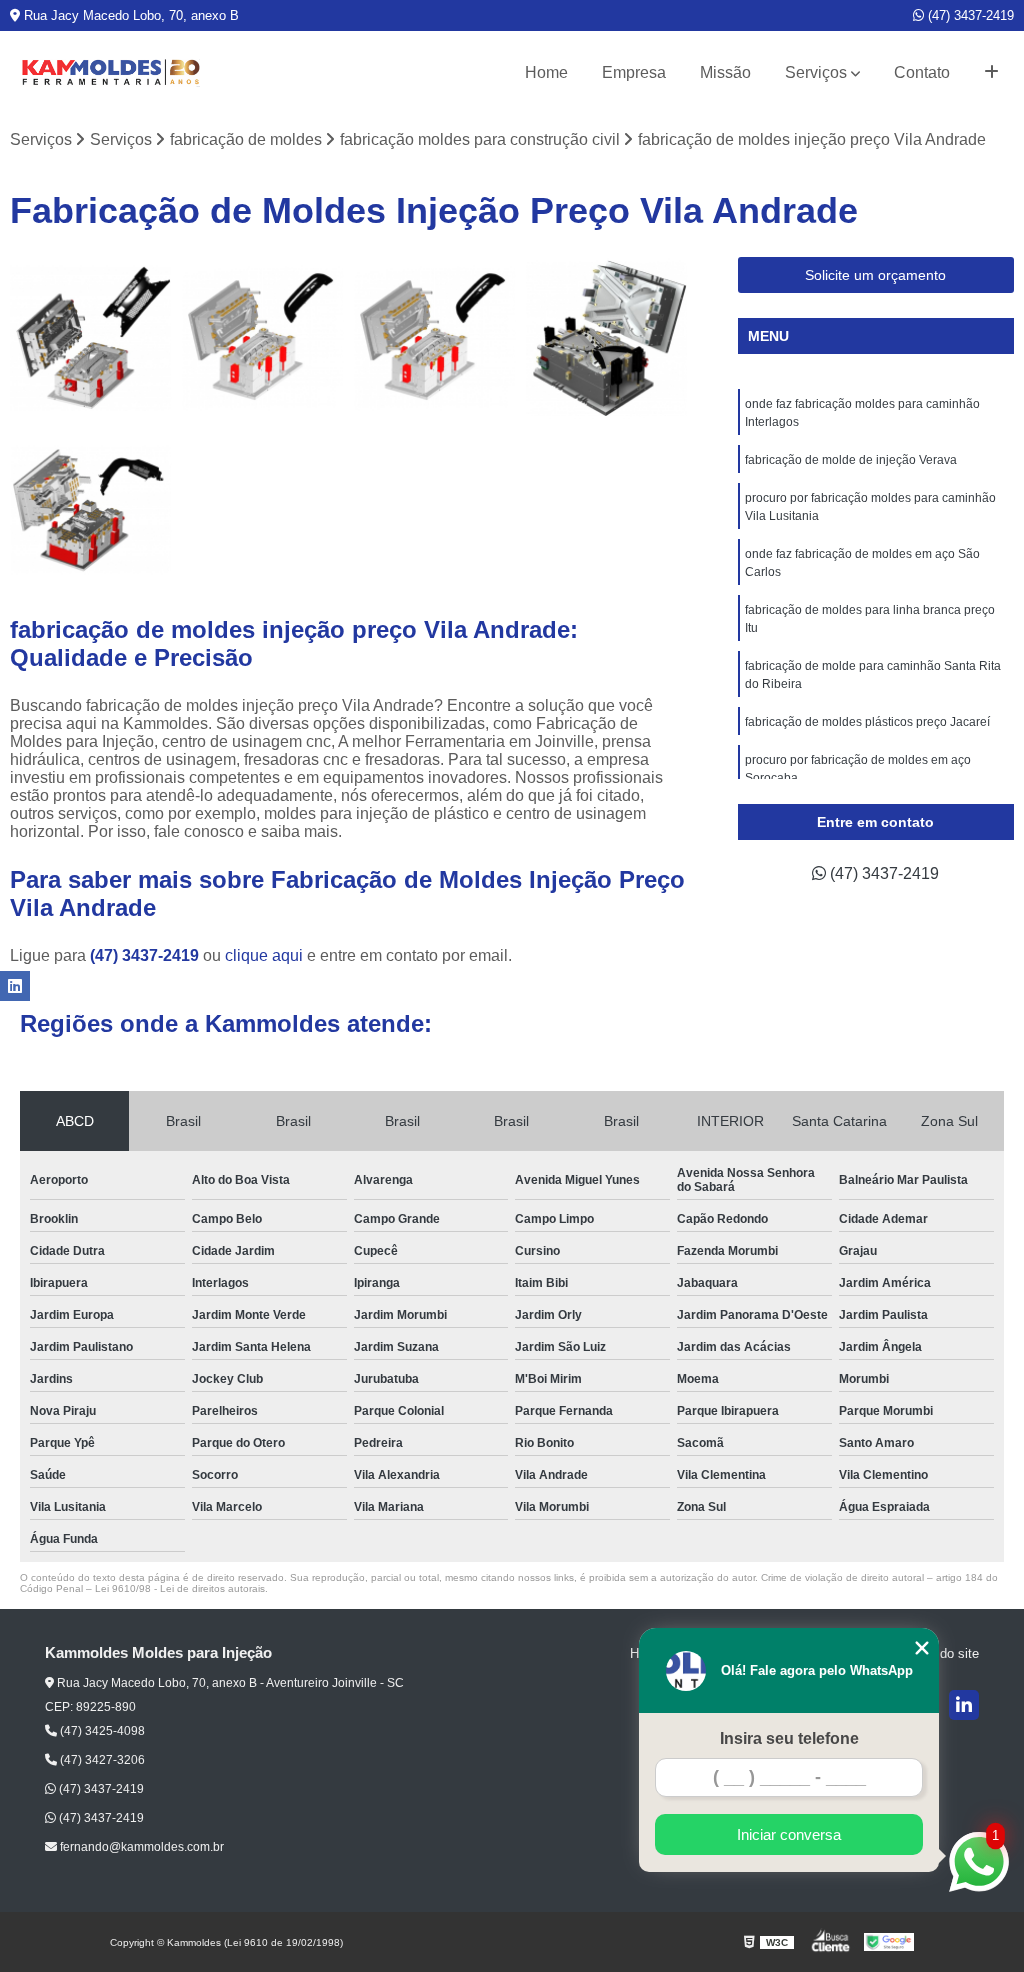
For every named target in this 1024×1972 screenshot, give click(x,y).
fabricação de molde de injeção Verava (851, 460)
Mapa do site (941, 1653)
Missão (725, 72)
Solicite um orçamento (875, 275)
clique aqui (264, 955)
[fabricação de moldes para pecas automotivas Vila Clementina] (91, 510)
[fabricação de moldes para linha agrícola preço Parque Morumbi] (607, 338)
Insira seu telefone (789, 1738)
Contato (922, 72)
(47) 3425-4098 (101, 1731)
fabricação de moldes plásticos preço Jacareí (867, 722)
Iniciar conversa (789, 1834)
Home (546, 72)
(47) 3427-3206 (101, 1760)
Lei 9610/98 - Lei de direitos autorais (180, 1588)
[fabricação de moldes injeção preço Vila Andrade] (435, 338)
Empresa (634, 72)
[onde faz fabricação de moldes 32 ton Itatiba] (91, 338)
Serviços (816, 72)
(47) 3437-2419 (969, 15)
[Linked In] (964, 1705)
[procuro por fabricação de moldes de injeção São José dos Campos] (263, 338)
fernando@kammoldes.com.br (140, 1847)
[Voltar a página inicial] (110, 73)
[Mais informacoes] (991, 73)
